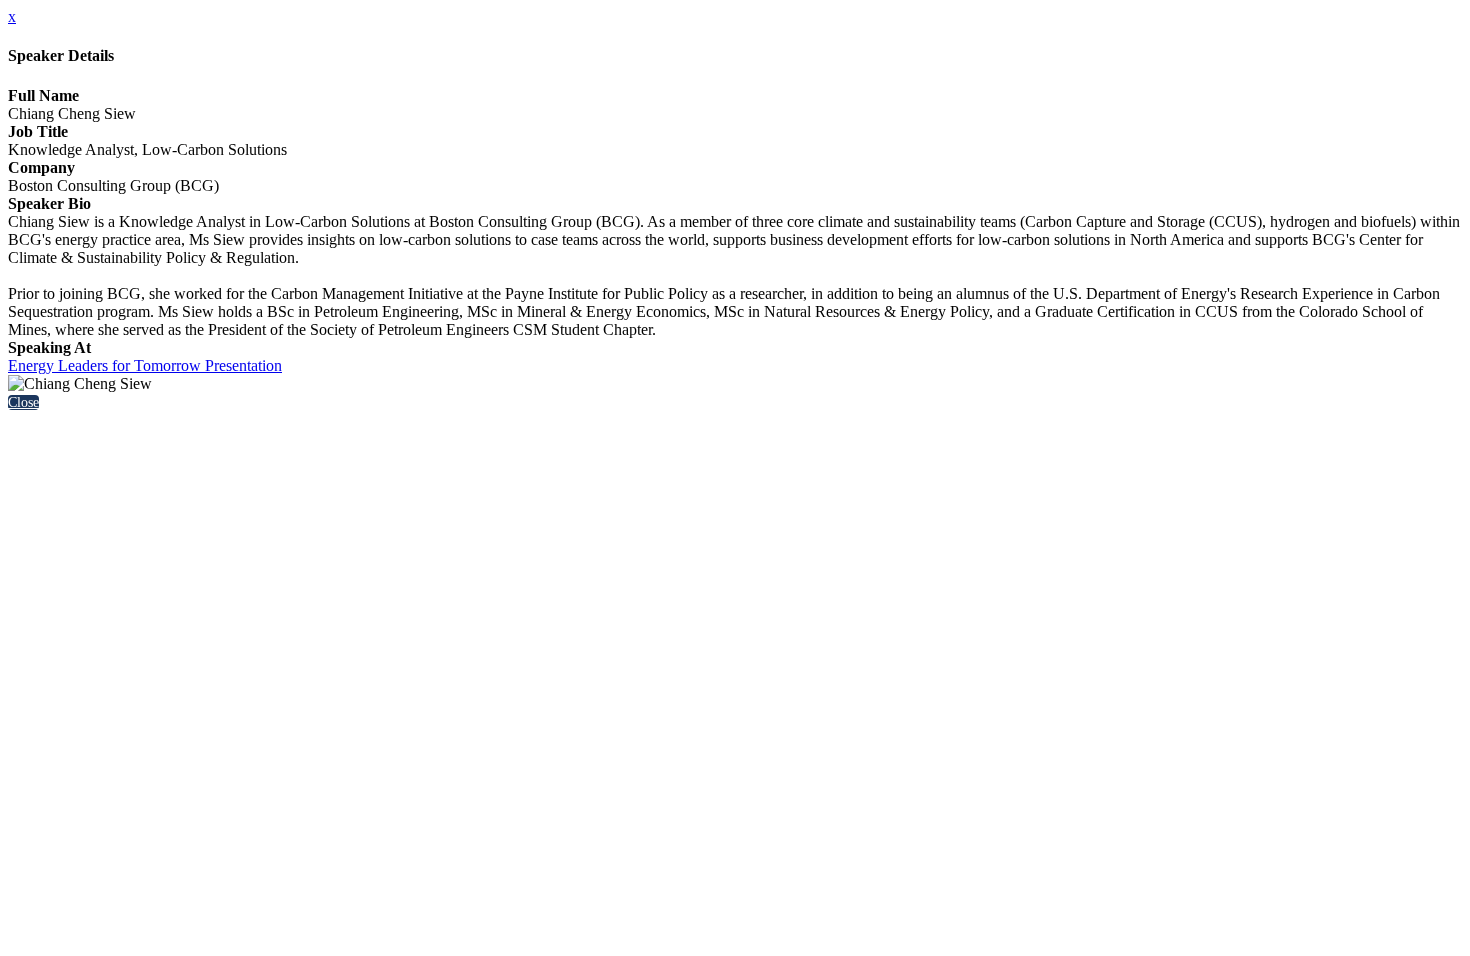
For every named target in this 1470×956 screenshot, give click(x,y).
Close (23, 402)
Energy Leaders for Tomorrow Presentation (145, 365)
